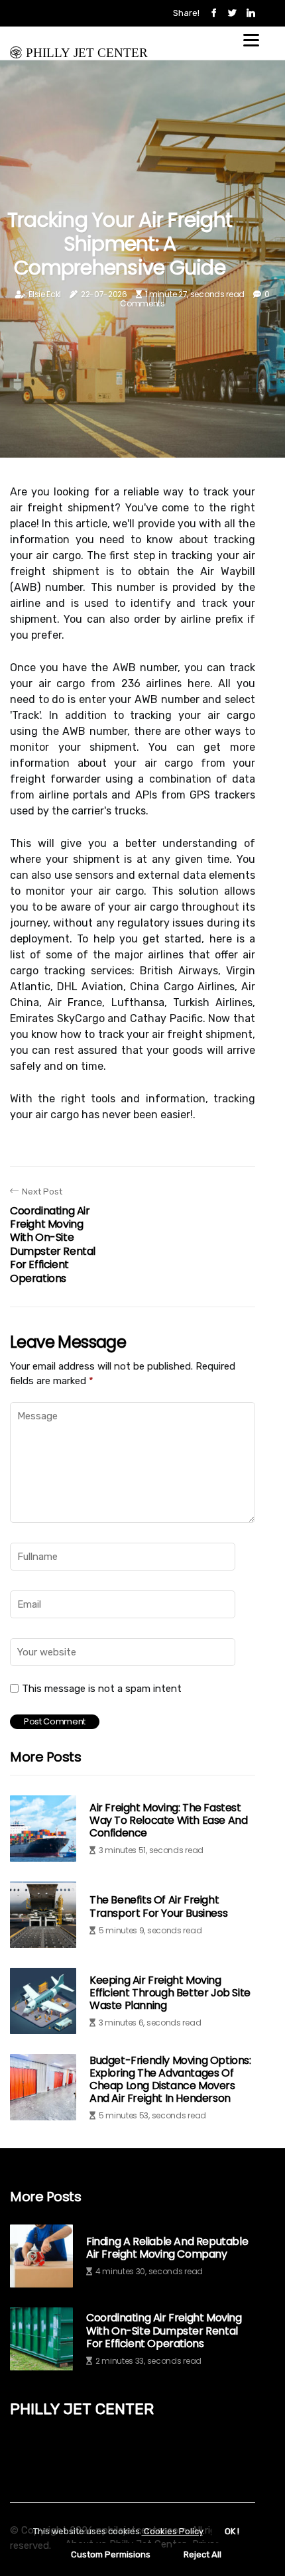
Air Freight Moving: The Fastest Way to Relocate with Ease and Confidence (168, 1820)
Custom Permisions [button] (111, 2554)
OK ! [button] (232, 2531)
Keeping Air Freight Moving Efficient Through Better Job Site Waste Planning (170, 1993)
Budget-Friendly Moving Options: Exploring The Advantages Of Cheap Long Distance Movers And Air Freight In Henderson (170, 2080)
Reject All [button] (202, 2554)
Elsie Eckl (45, 294)
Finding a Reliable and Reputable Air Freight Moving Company (167, 2248)
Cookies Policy (172, 2531)
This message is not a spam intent (102, 1689)
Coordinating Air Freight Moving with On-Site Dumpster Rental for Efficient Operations (164, 2331)
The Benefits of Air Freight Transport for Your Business (158, 1906)
